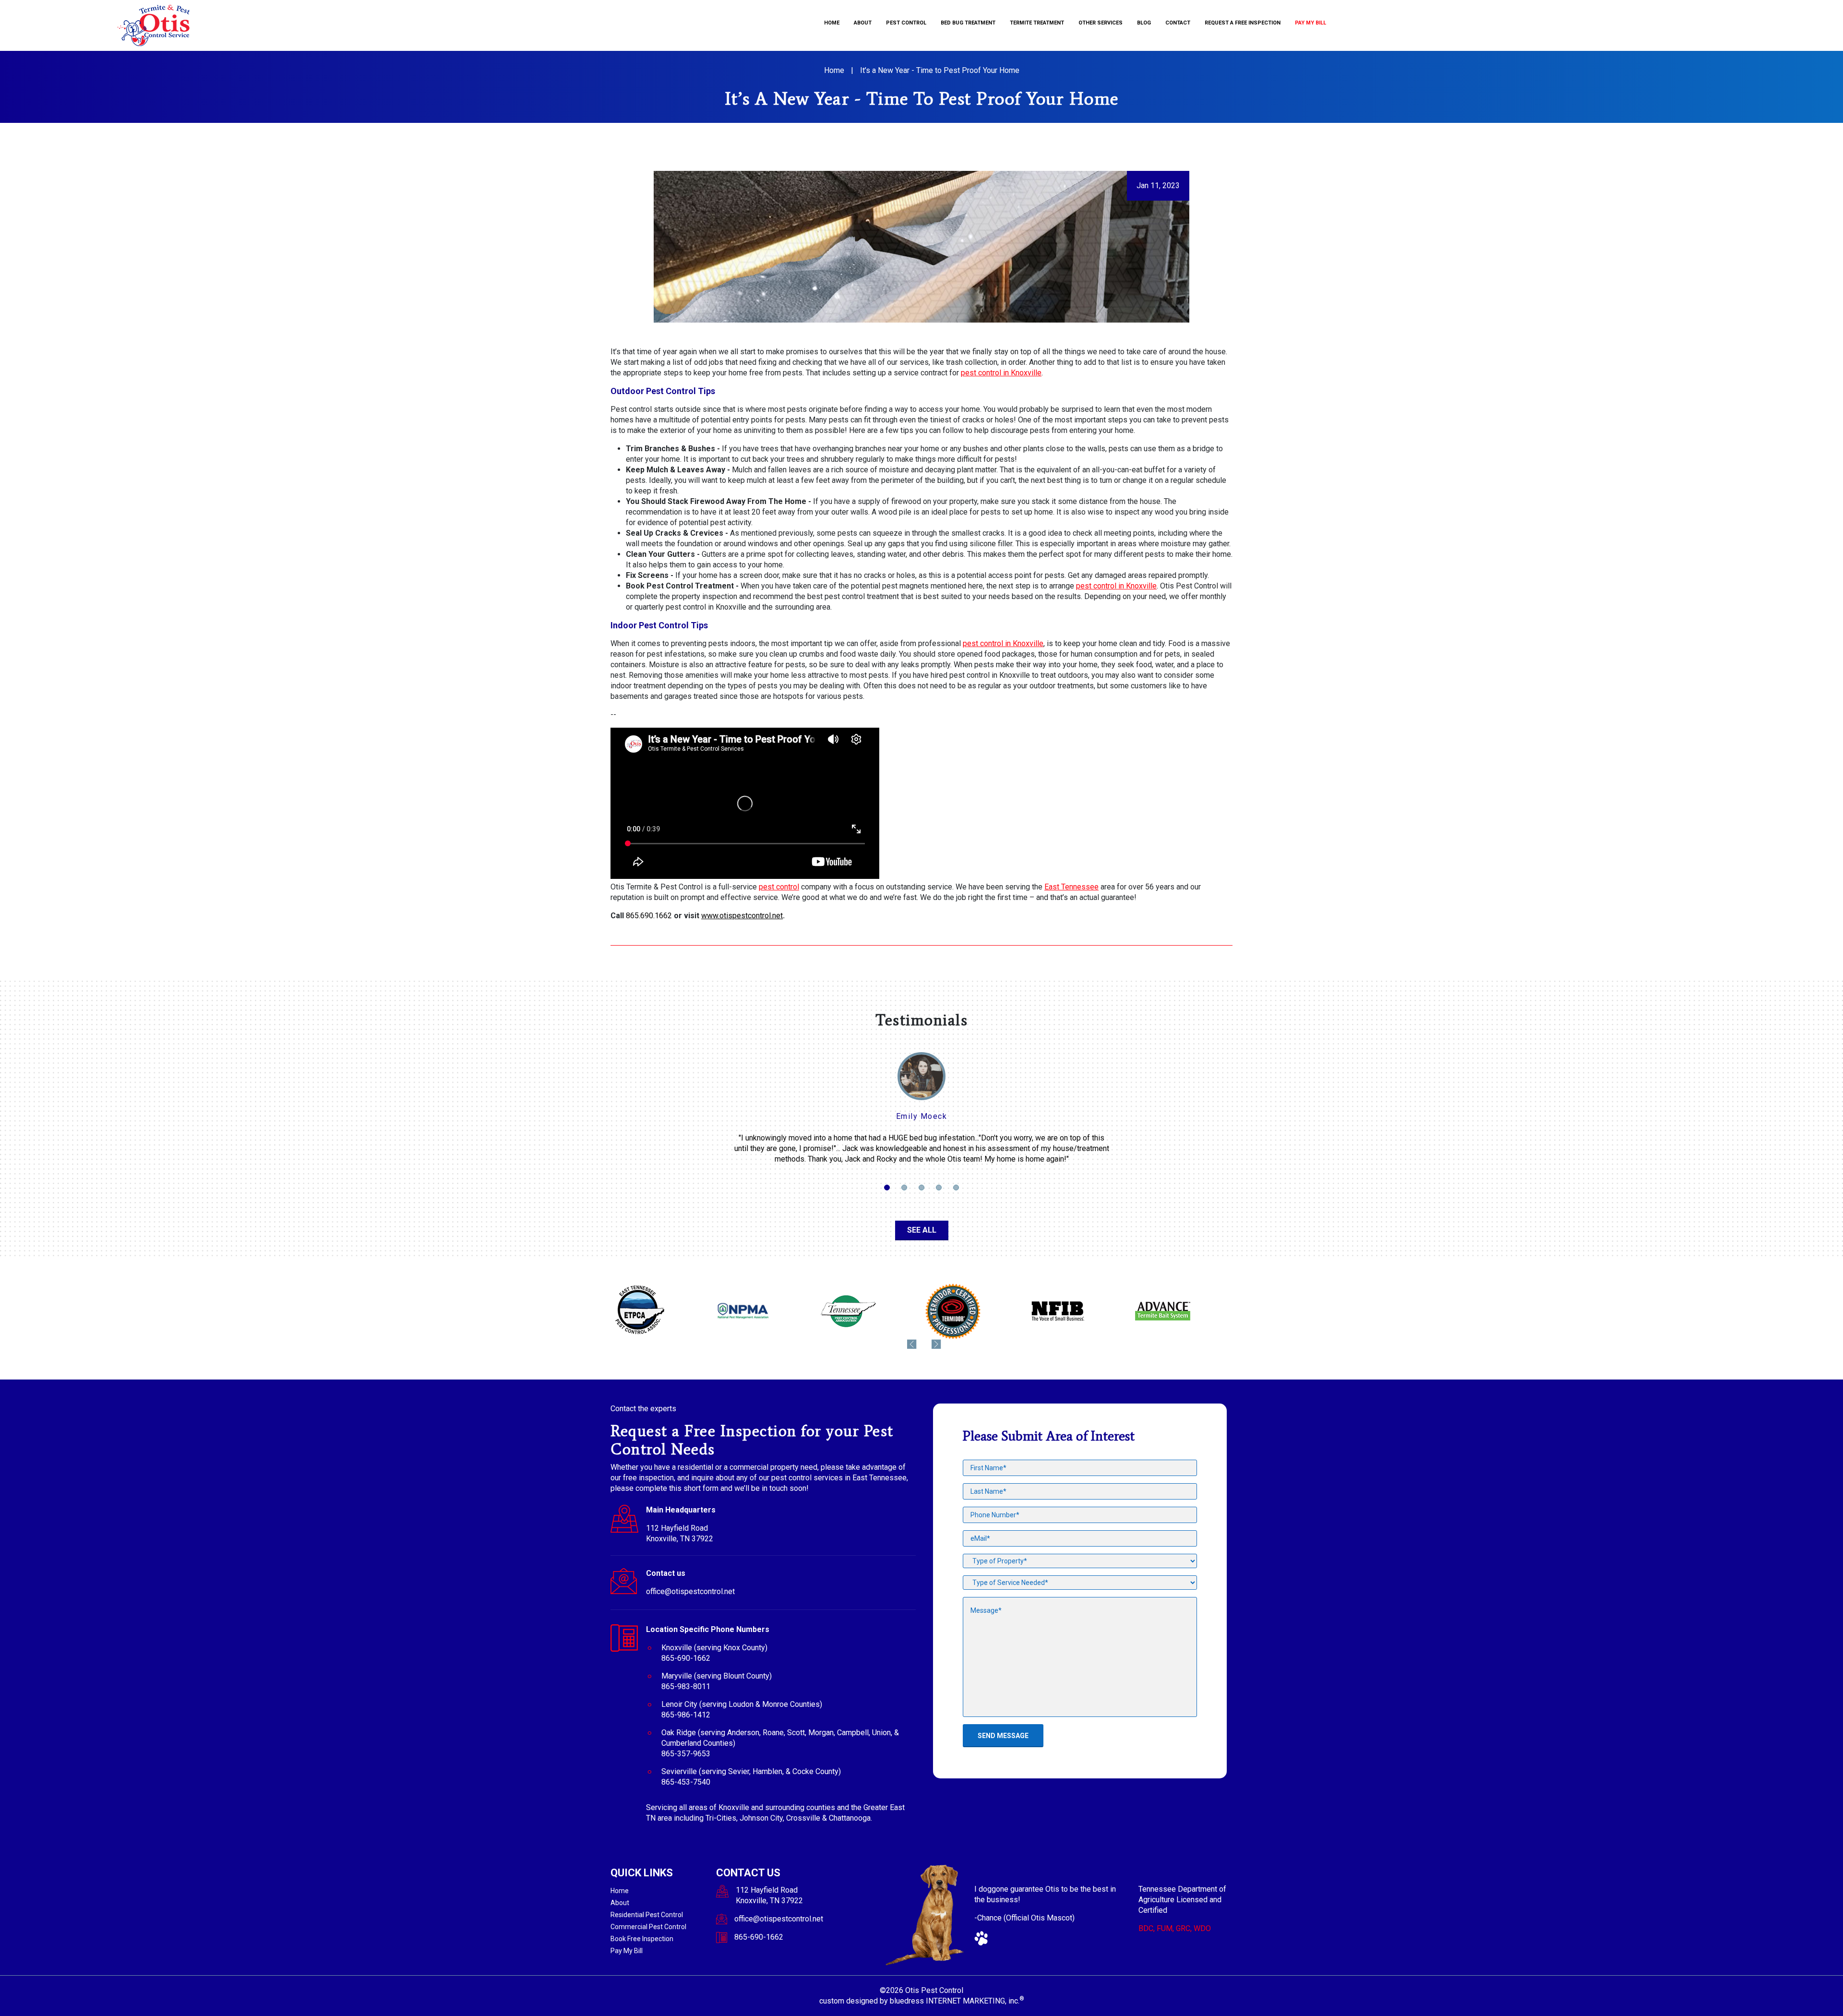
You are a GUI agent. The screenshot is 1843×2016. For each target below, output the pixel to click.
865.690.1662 (649, 916)
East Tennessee (1071, 887)
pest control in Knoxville (1001, 373)
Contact (1178, 23)
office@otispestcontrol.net (690, 1591)
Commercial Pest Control (648, 1927)
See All (922, 1230)
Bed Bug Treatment (968, 23)
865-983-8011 (686, 1686)
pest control (779, 887)
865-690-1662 (686, 1658)
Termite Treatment (1037, 23)
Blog (1144, 23)
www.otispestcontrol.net (742, 916)
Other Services (1101, 23)
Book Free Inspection (642, 1939)
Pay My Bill (1310, 23)
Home (832, 23)
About (863, 23)
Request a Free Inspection (1243, 23)
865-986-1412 (686, 1715)
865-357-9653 (686, 1754)
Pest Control (906, 23)
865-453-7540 (686, 1782)
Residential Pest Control (647, 1915)
